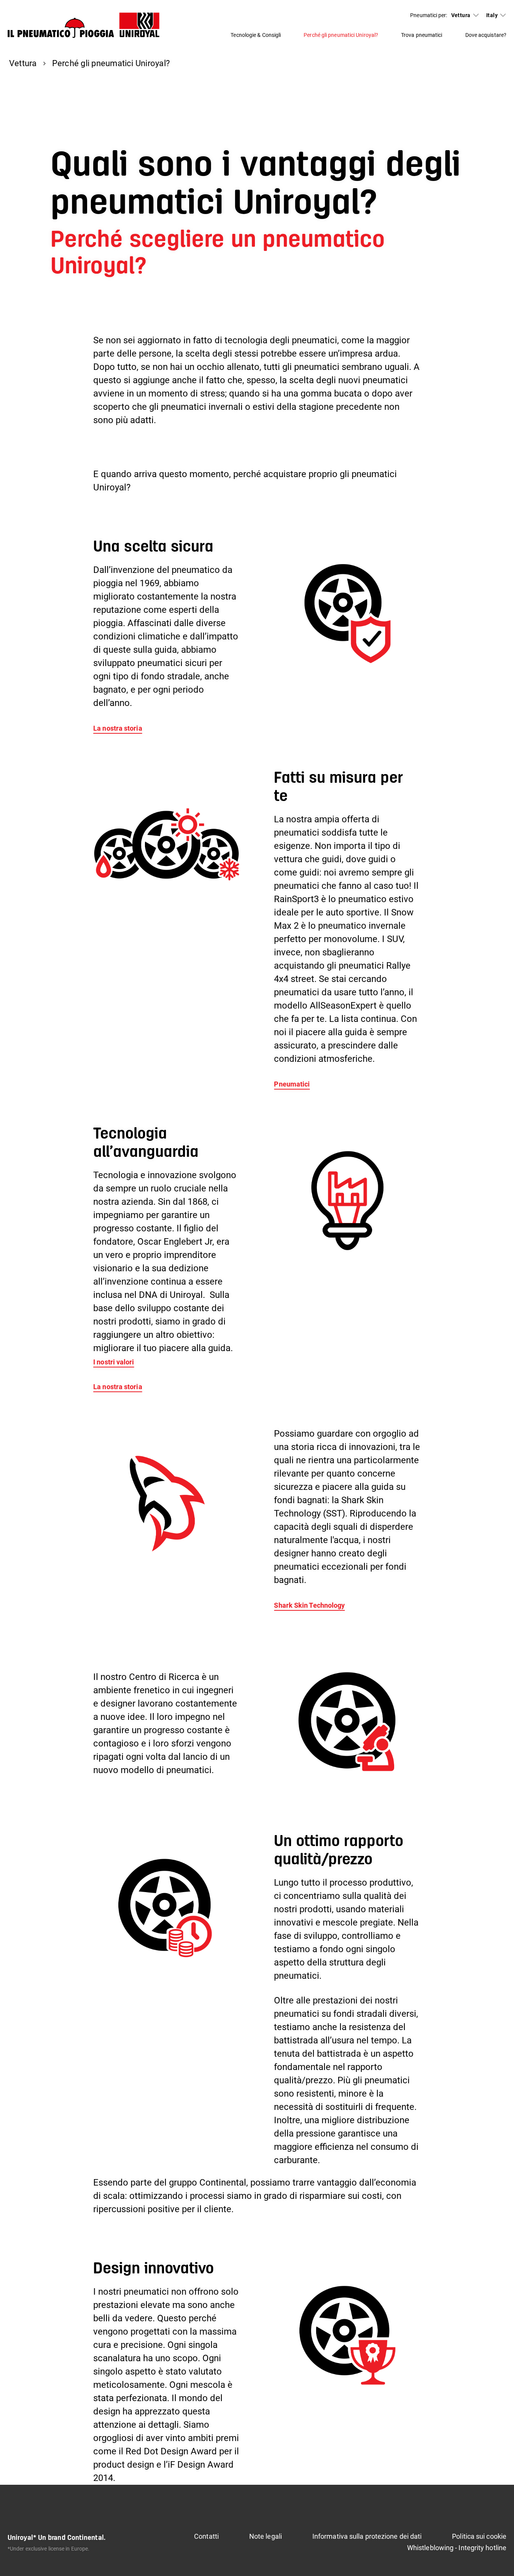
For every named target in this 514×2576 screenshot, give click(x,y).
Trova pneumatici (422, 35)
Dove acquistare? (486, 35)
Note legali (266, 2536)
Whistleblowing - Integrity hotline (457, 2548)
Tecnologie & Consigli (256, 35)
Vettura (461, 15)
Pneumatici (292, 1084)
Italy (492, 15)
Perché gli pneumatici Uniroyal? (341, 35)
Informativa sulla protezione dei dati (367, 2536)
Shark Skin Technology (309, 1605)
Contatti (206, 2536)
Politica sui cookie (479, 2536)
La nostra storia (118, 728)
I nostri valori (114, 1362)
